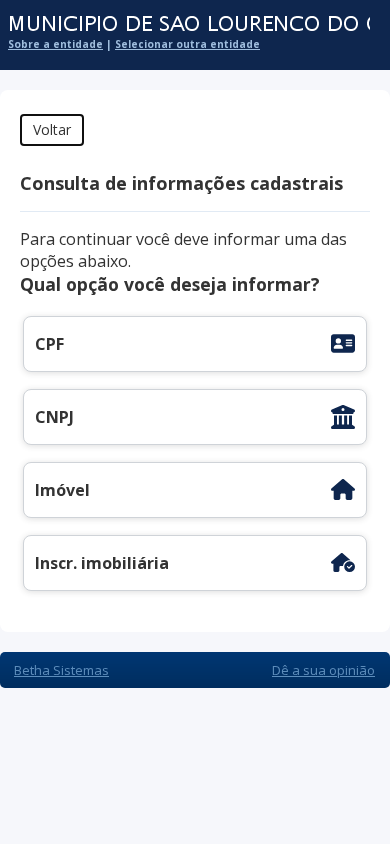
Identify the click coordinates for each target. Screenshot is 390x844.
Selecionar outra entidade (187, 44)
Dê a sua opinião (323, 670)
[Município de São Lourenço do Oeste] (185, 24)
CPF (49, 344)
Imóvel (62, 490)
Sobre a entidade (55, 44)
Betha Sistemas (61, 670)
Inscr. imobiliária (102, 563)
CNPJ (54, 417)
